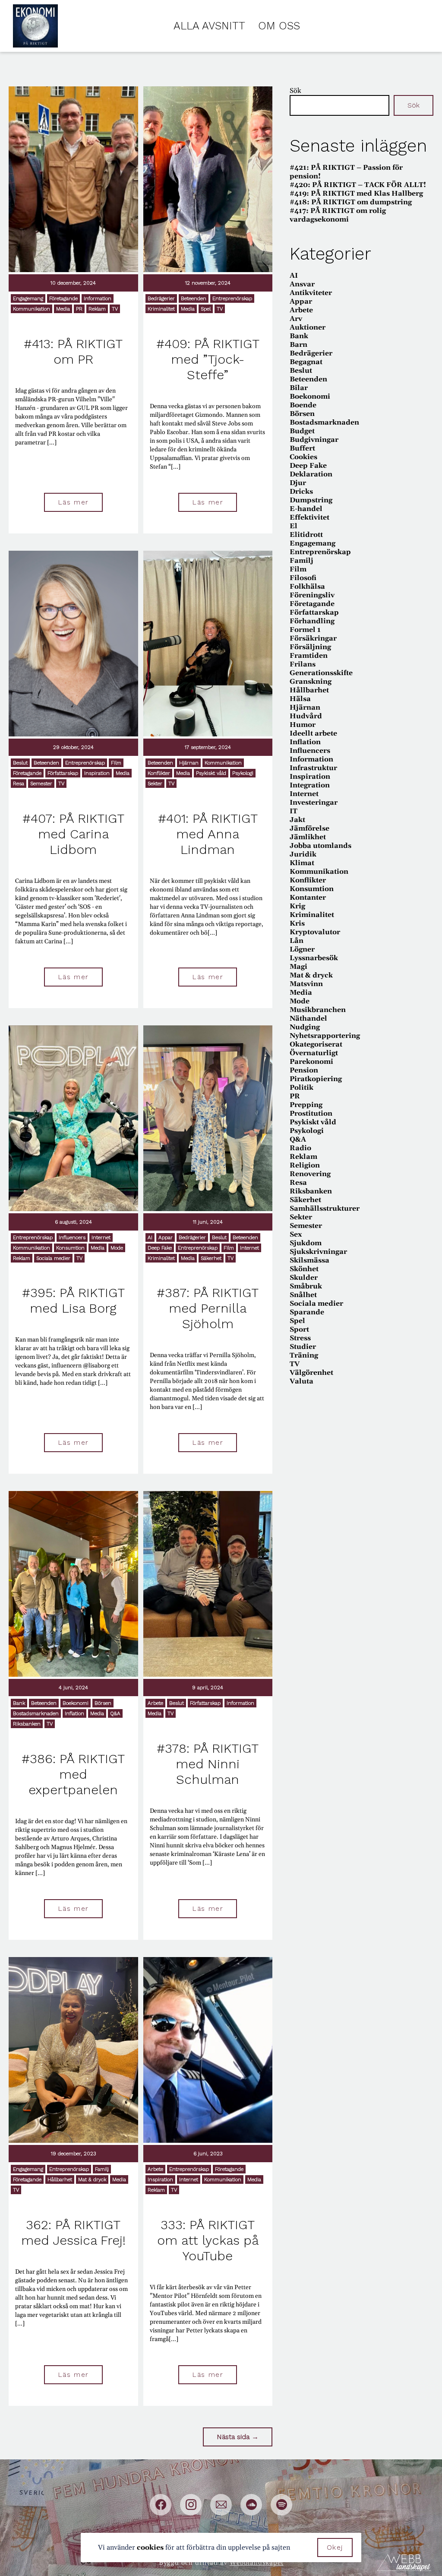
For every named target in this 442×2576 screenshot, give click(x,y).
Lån (297, 941)
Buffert (302, 448)
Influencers (72, 1237)
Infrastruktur (313, 768)
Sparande (307, 1312)
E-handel (306, 509)
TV (115, 309)
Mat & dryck (92, 2179)
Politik (302, 1088)
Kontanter (308, 898)
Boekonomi (76, 1703)
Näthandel (308, 1018)
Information (98, 298)
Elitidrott (306, 535)
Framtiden (309, 656)
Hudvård (306, 716)
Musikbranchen (318, 1010)
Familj (102, 2169)
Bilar (299, 388)
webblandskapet (257, 2563)
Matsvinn (306, 984)
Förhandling (312, 621)
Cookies (303, 457)
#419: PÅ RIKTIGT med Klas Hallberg (356, 194)
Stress (300, 1338)
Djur (298, 483)
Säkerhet (211, 1258)
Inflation (74, 1713)
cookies (150, 2547)
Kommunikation (32, 309)
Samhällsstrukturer (325, 1209)
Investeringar (314, 803)
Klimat (302, 863)
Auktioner (308, 327)
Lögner (302, 949)
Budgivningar (314, 440)
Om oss (279, 26)
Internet (101, 1237)
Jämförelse (309, 828)
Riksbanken (27, 1724)
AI (150, 1237)
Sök (295, 91)
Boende (303, 405)
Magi (298, 967)
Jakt (297, 820)
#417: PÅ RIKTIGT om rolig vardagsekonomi (338, 215)
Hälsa (300, 699)
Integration (310, 785)
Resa (19, 784)
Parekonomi (311, 1062)
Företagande (63, 298)
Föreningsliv (312, 595)
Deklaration (311, 474)
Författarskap (63, 773)
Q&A (115, 1713)
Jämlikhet (308, 837)
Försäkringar (313, 638)
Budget (302, 431)
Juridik (303, 854)
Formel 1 (305, 630)
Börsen (103, 1703)
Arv (296, 319)
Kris (297, 923)
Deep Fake (160, 1248)
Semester (41, 784)
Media (63, 309)
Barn (298, 345)
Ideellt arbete (313, 733)
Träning (304, 1355)
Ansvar (302, 284)
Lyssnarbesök (314, 958)
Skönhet (304, 1269)
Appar (166, 1237)
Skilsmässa (309, 1260)
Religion (305, 1165)
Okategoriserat (316, 1044)
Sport (299, 1329)
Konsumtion (70, 1248)
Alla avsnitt (209, 26)
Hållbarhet (60, 2179)
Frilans (303, 664)
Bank (19, 1703)
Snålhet (303, 1295)
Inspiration (97, 773)
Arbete (155, 1703)
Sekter (155, 784)
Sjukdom (306, 1243)
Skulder (304, 1278)
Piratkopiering (316, 1079)
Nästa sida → (238, 2437)
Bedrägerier (161, 298)
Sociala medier (53, 1258)
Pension (304, 1070)
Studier (303, 1347)
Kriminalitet (161, 309)
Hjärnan (189, 763)
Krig (297, 906)
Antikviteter (311, 293)
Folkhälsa (307, 587)
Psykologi (243, 773)
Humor (303, 725)
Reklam (97, 309)
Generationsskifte (321, 673)
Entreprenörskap (232, 298)
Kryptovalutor (315, 932)
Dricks (301, 492)
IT (294, 811)
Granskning (311, 682)
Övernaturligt (314, 1053)
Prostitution (311, 1114)
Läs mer (73, 502)
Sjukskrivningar (318, 1252)
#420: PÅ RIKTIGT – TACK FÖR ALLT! (358, 185)
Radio (300, 1148)
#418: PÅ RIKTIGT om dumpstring (351, 202)
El (294, 526)
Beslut (20, 763)
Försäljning (310, 647)
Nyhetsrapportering (325, 1036)
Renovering (310, 1174)
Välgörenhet (311, 1373)
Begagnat (306, 362)
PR (79, 309)
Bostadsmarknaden (36, 1713)
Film (116, 763)
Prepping (306, 1105)
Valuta (302, 1381)
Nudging (305, 1027)
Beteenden (194, 298)
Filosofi (303, 578)
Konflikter (159, 773)
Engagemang (28, 298)
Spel (206, 309)
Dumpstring (311, 500)
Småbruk (306, 1286)
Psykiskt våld (211, 773)
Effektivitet (309, 517)
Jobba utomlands (320, 846)
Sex (296, 1234)
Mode (117, 1248)
